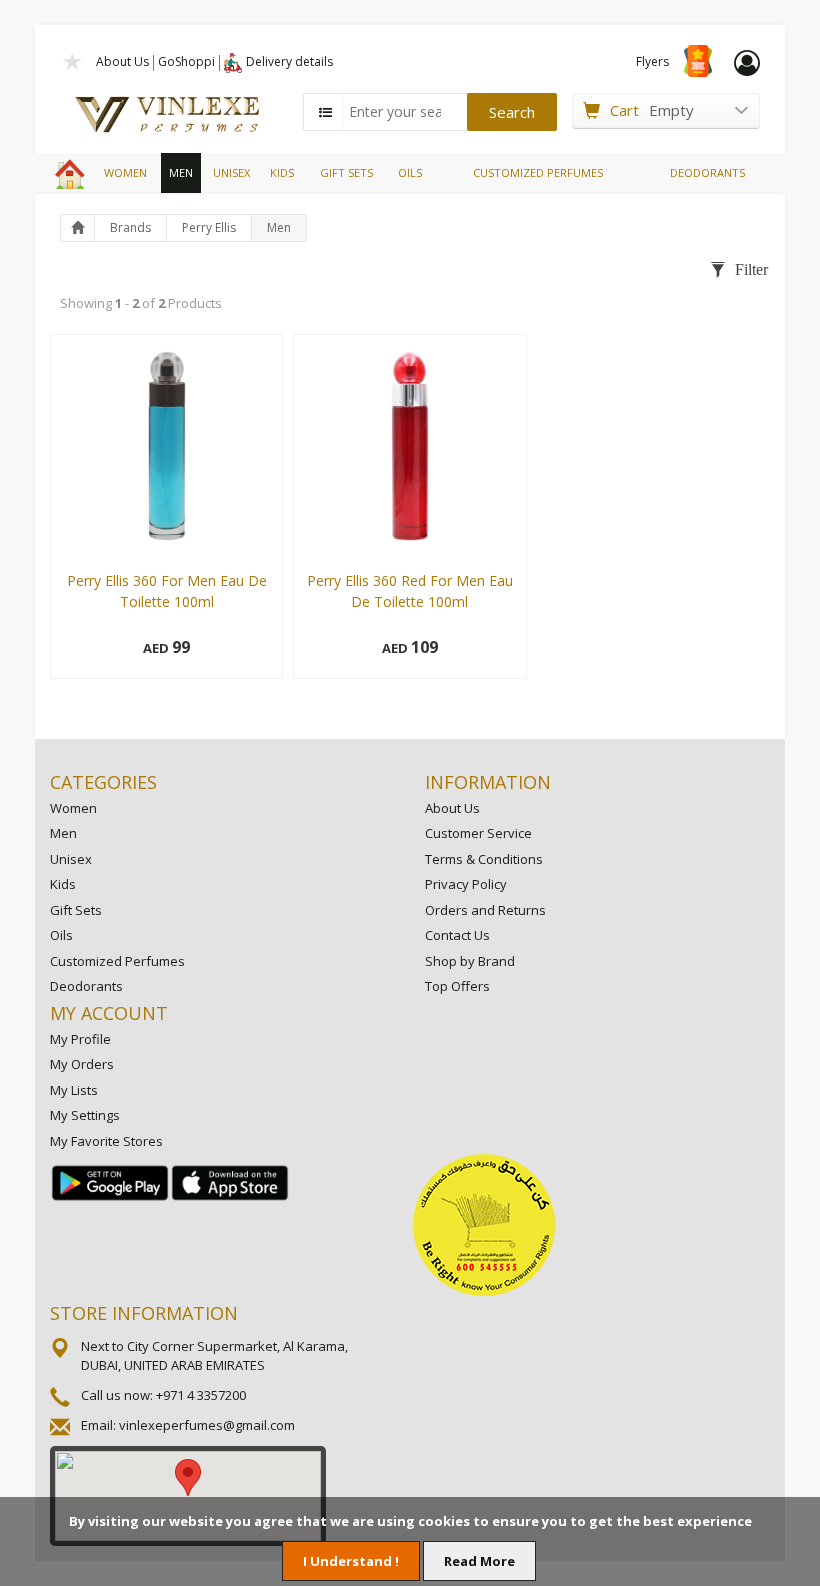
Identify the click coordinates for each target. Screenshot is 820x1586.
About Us (122, 61)
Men (279, 227)
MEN (181, 172)
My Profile (80, 1039)
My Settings (85, 1115)
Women (73, 808)
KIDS (282, 172)
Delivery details (289, 61)
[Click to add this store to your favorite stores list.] (73, 59)
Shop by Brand (470, 961)
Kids (63, 884)
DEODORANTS (707, 172)
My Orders (82, 1064)
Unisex (71, 859)
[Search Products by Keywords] (325, 112)
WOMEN (125, 172)
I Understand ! (351, 1561)
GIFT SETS (346, 172)
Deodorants (86, 986)
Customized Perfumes (117, 961)
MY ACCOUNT (109, 1013)
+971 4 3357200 (201, 1395)
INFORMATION (488, 782)
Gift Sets (76, 910)
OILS (410, 172)
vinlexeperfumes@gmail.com (207, 1425)
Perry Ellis (209, 227)
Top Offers (457, 986)
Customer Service (478, 833)
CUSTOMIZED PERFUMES (538, 172)
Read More (479, 1561)
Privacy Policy (466, 884)
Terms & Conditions (484, 859)
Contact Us (457, 935)
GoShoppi (186, 61)
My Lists (74, 1090)
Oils (61, 935)
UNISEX (231, 172)
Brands (130, 227)
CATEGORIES (103, 782)
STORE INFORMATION (144, 1313)
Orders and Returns (485, 910)
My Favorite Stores (106, 1141)
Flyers (652, 61)
